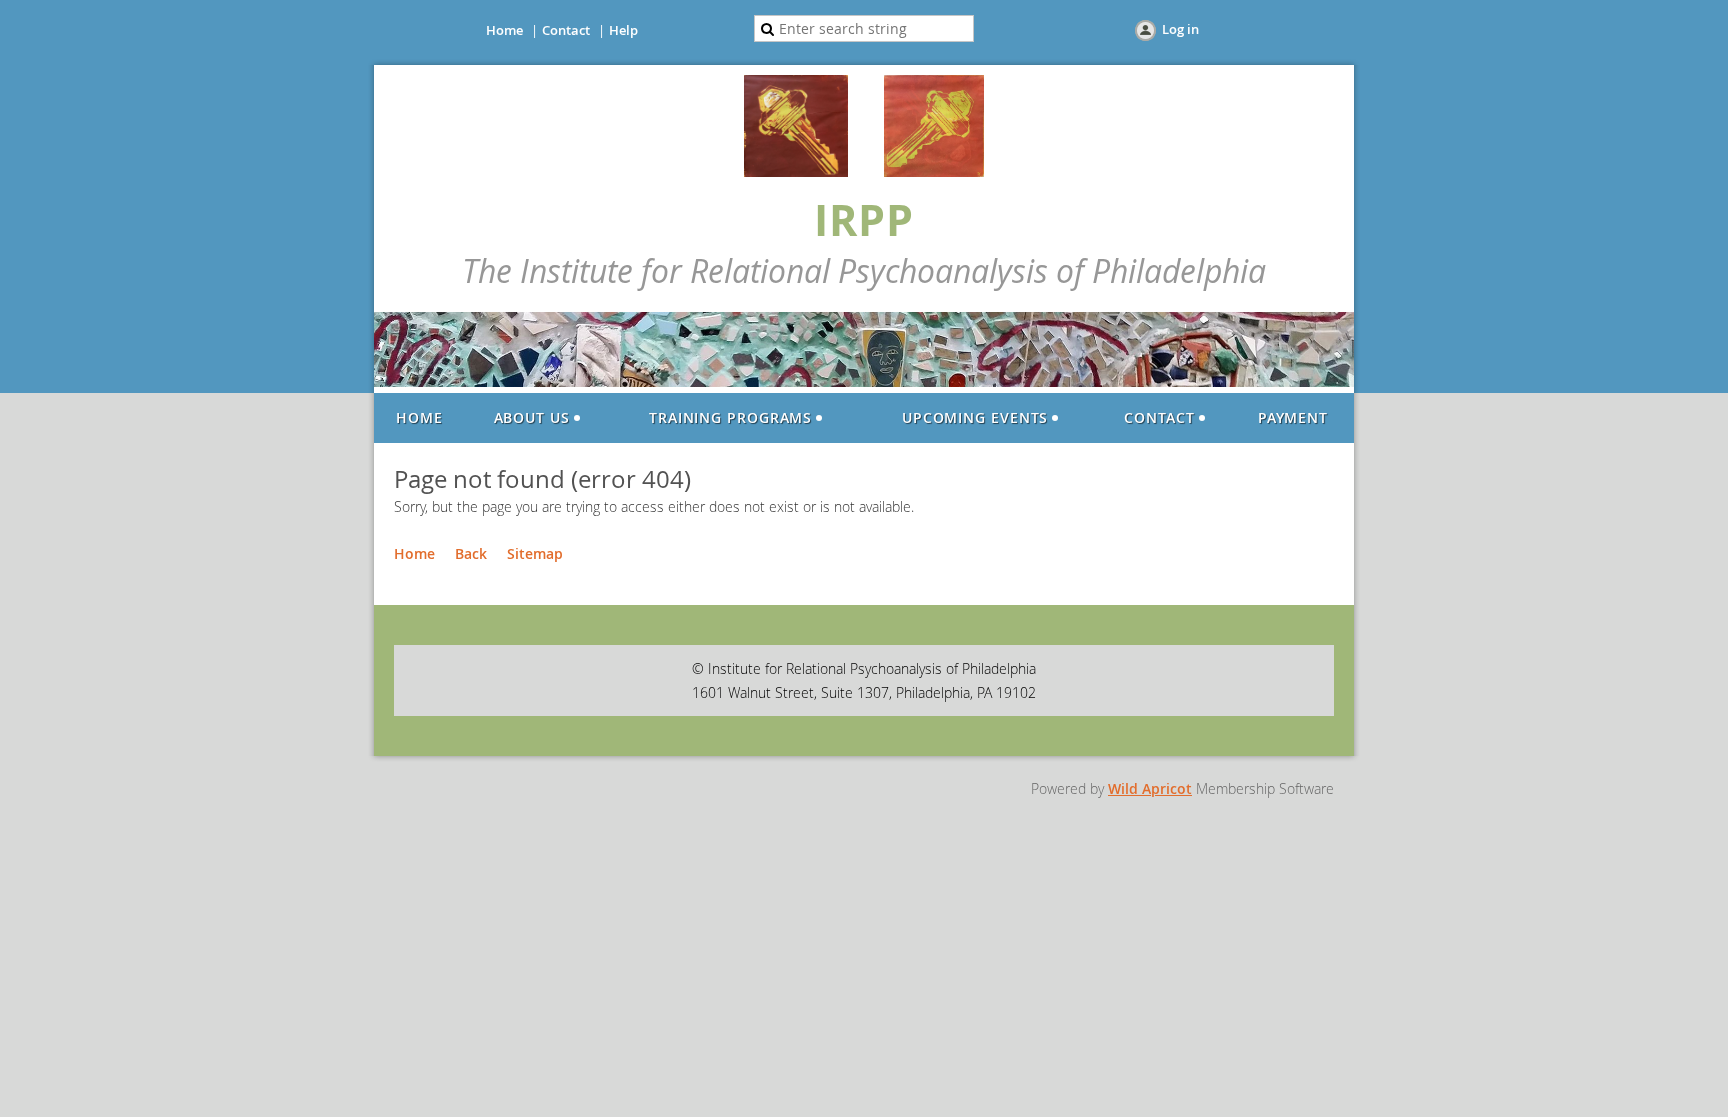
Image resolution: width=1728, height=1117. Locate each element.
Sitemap (535, 553)
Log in (1180, 29)
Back (471, 553)
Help (623, 30)
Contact (566, 30)
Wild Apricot (1150, 788)
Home (504, 30)
